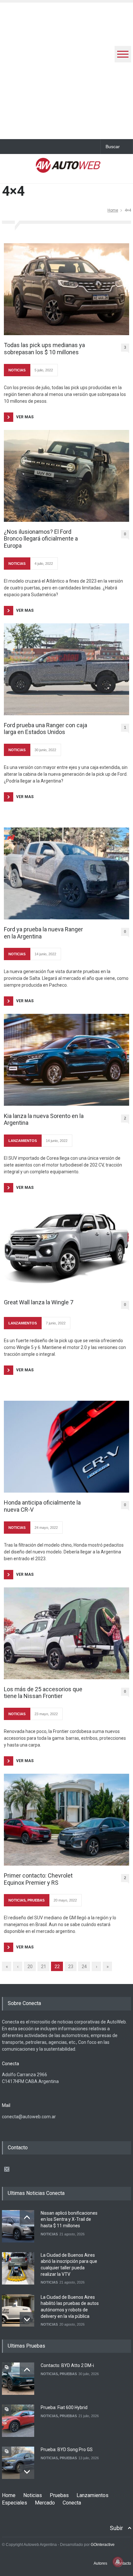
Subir (116, 2528)
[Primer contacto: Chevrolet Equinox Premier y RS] (66, 1820)
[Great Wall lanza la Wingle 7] (66, 1246)
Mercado (45, 2503)
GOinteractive (103, 2545)
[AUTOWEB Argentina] (68, 169)
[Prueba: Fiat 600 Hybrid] (18, 2421)
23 (71, 1967)
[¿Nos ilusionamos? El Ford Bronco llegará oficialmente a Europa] (66, 476)
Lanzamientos (92, 2495)
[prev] (27, 2217)
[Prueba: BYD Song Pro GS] (18, 2463)
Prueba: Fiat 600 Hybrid (64, 2407)
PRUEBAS (36, 1900)
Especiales (15, 2503)
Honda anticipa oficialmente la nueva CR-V (42, 1506)
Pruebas (59, 2495)
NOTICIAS (17, 370)
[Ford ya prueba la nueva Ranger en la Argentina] (66, 873)
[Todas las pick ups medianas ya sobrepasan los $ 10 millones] (66, 289)
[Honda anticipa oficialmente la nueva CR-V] (66, 1447)
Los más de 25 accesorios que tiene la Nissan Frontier (43, 1693)
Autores (100, 2563)
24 (84, 1967)
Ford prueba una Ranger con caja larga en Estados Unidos (46, 729)
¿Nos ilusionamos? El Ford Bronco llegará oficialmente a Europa (41, 539)
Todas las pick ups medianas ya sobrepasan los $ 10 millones (44, 349)
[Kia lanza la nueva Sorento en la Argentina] (66, 1060)
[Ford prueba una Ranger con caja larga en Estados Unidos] (66, 669)
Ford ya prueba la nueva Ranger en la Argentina (43, 933)
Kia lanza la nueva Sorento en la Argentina (44, 1119)
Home (113, 210)
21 (44, 1967)
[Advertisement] (66, 69)
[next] (27, 2319)
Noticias (33, 2495)
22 (57, 1967)
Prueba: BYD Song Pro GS (67, 2450)
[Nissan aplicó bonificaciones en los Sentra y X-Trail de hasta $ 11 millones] (18, 2226)
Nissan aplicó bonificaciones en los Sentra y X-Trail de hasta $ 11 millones (69, 2219)
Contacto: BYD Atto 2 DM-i (67, 2365)
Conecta (72, 2503)
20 (30, 1967)
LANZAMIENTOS (23, 1141)
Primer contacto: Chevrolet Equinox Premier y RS (38, 1879)
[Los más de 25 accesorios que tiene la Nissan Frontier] (66, 1633)
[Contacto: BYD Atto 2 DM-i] (18, 2379)
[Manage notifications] (118, 2562)
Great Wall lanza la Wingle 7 (39, 1302)
